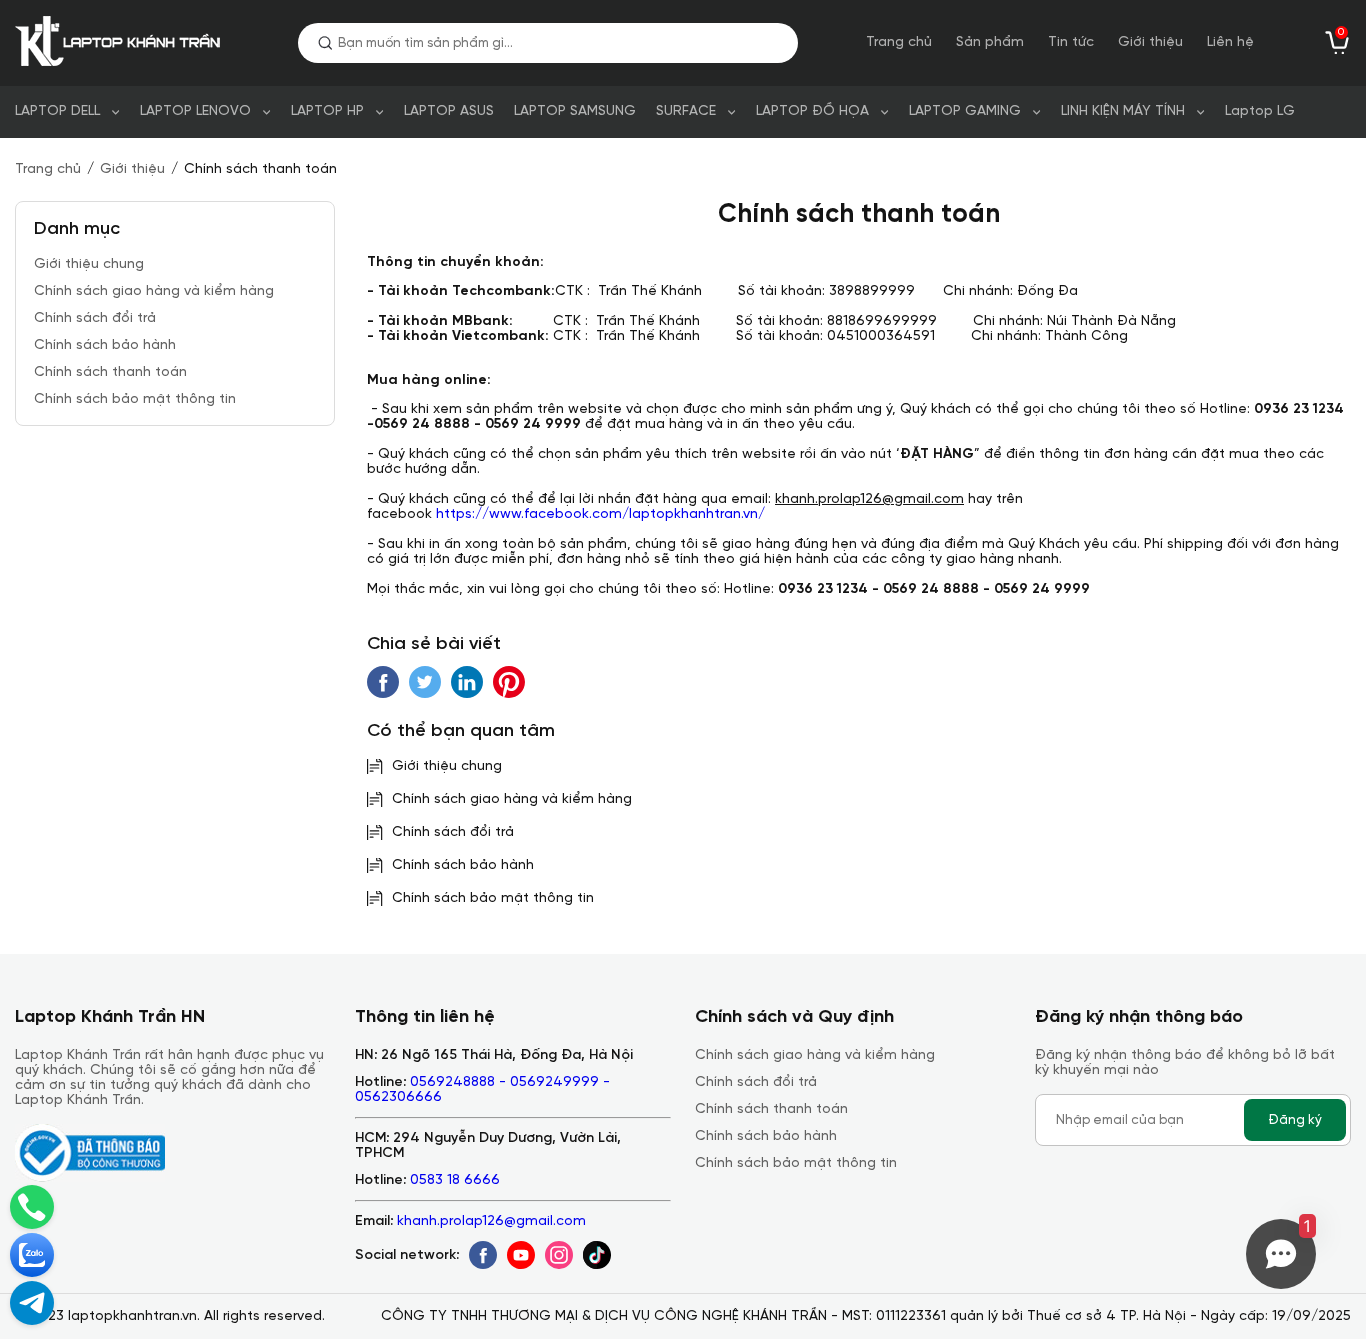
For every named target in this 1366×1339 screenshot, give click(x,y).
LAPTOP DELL (57, 111)
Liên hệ (1230, 42)
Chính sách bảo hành (105, 345)
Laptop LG (1260, 111)
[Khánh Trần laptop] (122, 43)
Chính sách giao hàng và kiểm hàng (154, 291)
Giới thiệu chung (89, 264)
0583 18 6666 (455, 1180)
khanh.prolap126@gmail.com (491, 1221)
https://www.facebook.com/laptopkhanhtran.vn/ (600, 514)
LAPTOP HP (327, 111)
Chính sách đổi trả (95, 318)
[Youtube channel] (521, 1255)
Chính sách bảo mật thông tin (135, 399)
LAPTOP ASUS (449, 111)
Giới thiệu (1150, 42)
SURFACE (686, 111)
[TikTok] (597, 1255)
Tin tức (1071, 42)
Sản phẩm (990, 42)
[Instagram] (559, 1255)
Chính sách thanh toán (110, 372)
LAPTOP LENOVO (195, 111)
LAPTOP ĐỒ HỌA (812, 111)
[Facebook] (483, 1255)
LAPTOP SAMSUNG (575, 111)
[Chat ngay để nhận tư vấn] (32, 1303)
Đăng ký (1295, 1120)
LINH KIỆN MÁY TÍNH (1123, 111)
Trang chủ (899, 42)
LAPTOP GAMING (965, 111)
